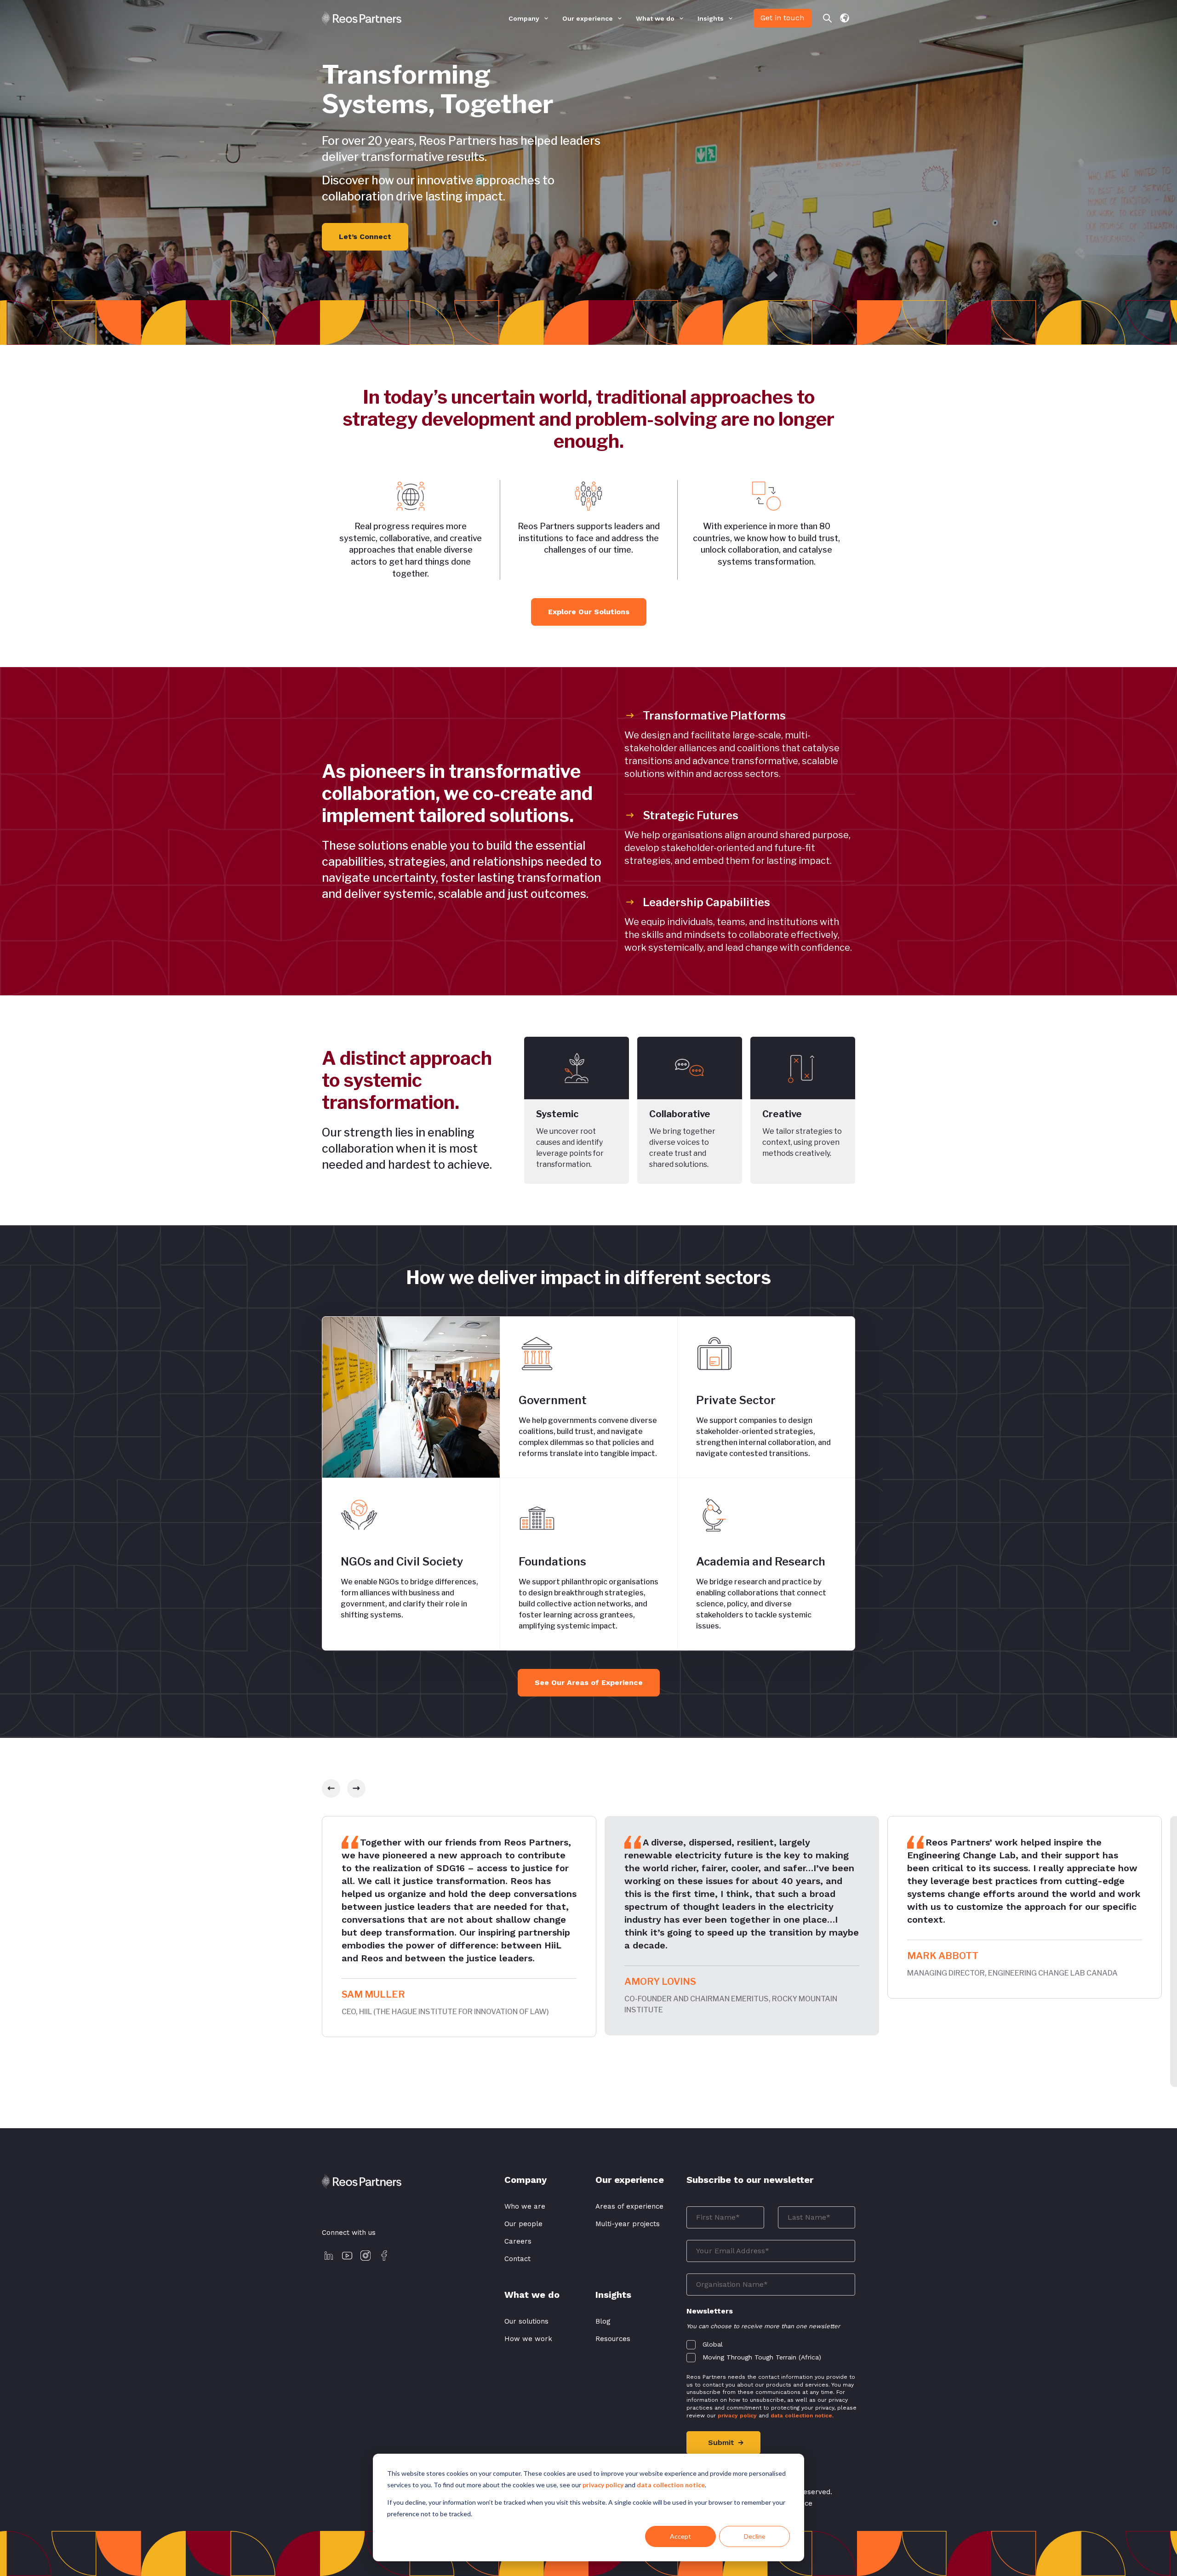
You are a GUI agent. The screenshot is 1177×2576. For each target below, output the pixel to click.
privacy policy (603, 2485)
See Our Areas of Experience (589, 1682)
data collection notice (671, 2485)
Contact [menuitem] (517, 2259)
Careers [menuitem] (518, 2241)
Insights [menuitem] (711, 19)
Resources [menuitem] (613, 2339)
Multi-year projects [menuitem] (628, 2224)
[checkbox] (771, 2349)
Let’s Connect (365, 237)
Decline (755, 2536)
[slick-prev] (331, 1788)
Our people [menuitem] (523, 2224)
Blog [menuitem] (603, 2321)
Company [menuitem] (524, 19)
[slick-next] (356, 1788)
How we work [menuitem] (528, 2339)
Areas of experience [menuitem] (629, 2206)
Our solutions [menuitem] (526, 2321)
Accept (680, 2536)
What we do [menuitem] (655, 19)
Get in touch (782, 18)
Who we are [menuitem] (525, 2206)
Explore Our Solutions (589, 612)
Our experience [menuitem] (588, 19)
